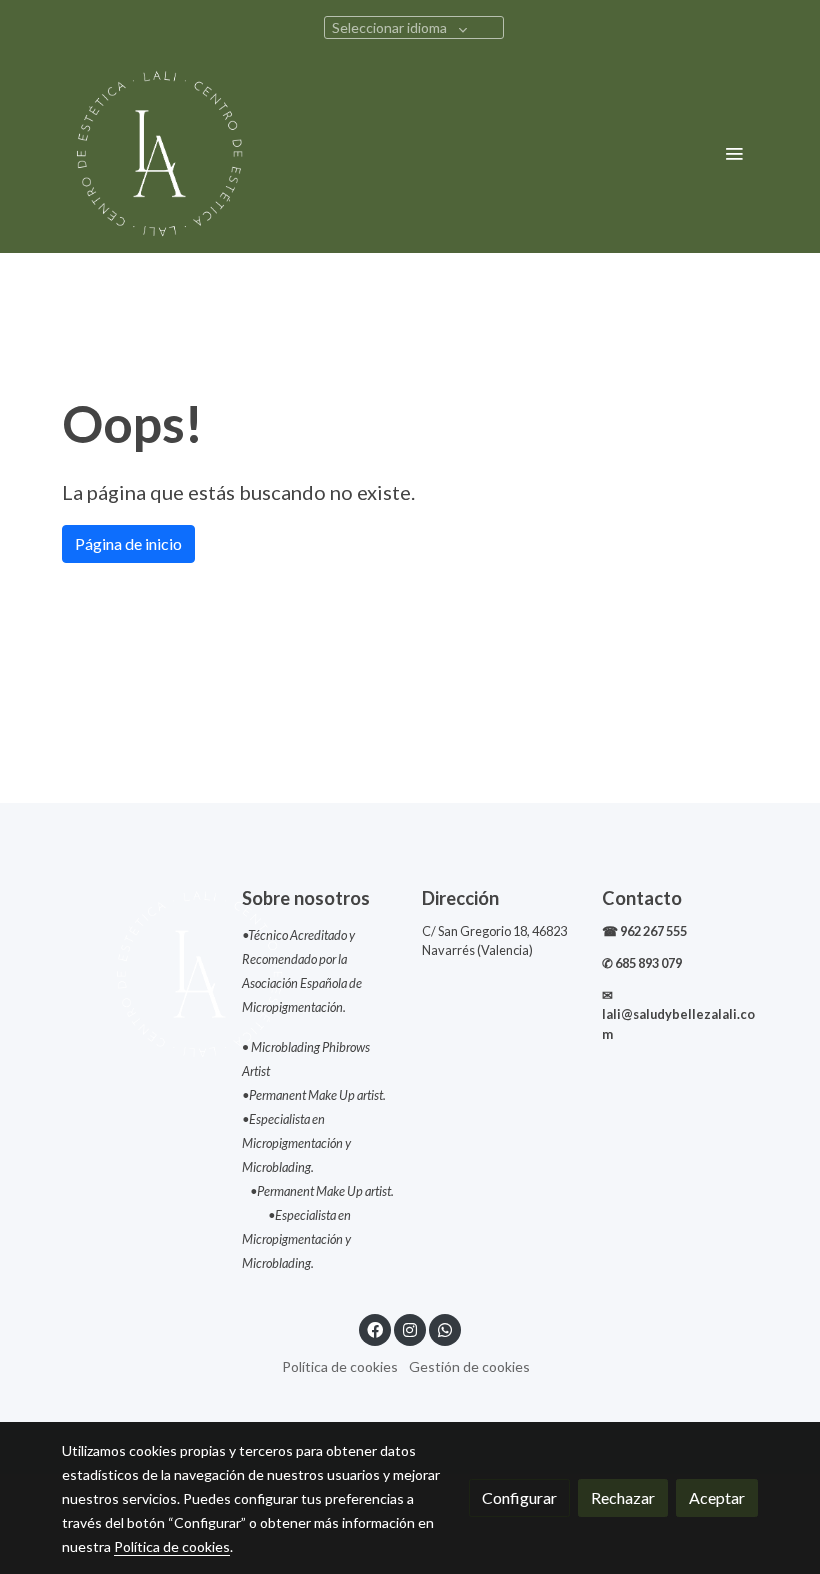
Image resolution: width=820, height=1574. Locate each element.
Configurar (519, 1497)
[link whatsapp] (445, 1329)
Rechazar (623, 1497)
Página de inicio (128, 543)
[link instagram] (410, 1329)
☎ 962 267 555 (645, 931)
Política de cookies (340, 1366)
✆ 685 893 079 (642, 963)
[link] (160, 153)
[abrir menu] (734, 153)
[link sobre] (140, 973)
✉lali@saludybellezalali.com (678, 1014)
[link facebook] (375, 1329)
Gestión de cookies (469, 1366)
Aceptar (717, 1497)
